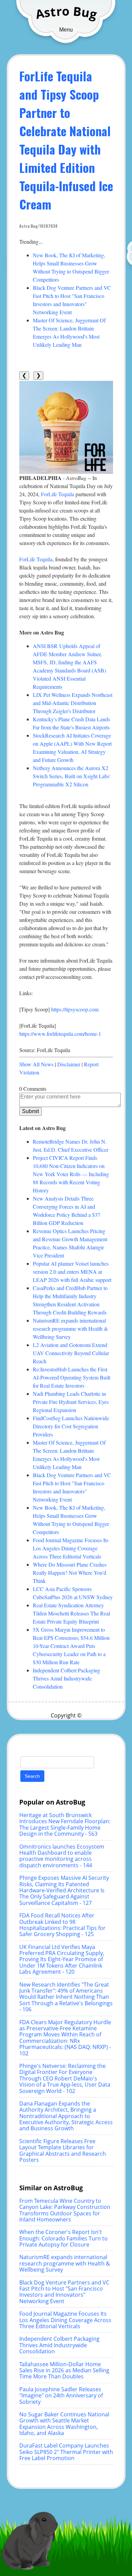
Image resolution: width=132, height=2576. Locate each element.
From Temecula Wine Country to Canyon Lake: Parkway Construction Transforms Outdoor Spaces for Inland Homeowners (65, 2210)
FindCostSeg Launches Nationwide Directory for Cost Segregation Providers (71, 1426)
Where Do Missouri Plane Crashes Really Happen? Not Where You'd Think (70, 1573)
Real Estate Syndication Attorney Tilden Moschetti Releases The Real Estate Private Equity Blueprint (71, 1613)
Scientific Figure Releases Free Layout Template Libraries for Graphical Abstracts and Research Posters (63, 2150)
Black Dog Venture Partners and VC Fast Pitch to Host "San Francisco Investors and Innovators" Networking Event (64, 2292)
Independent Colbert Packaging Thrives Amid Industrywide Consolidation (67, 1678)
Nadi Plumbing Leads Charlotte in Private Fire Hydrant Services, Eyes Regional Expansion (71, 1402)
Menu (66, 30)
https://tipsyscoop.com (75, 1009)
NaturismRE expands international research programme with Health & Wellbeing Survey (70, 1329)
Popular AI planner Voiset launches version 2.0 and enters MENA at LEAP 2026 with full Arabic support (72, 1272)
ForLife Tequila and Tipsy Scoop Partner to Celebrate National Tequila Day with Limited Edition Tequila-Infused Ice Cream (66, 140)
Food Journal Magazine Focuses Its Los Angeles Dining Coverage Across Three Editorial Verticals (71, 1548)
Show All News (36, 1064)
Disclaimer (69, 1064)
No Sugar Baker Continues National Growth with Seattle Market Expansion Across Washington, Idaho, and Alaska (64, 2424)
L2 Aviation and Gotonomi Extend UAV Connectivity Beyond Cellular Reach (71, 1353)
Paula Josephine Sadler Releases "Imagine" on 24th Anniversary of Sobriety (61, 2396)
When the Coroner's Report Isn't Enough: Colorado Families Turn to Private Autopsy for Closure (63, 2238)
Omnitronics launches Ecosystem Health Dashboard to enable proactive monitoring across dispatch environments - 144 (62, 1856)
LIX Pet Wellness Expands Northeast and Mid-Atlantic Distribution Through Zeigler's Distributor (73, 703)
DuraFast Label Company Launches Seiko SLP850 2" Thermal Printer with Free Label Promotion (66, 2452)
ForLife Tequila (58, 494)
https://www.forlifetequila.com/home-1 (60, 1034)
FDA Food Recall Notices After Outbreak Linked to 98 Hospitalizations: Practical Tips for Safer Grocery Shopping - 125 (62, 1925)
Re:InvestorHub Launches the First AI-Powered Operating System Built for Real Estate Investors (72, 1377)
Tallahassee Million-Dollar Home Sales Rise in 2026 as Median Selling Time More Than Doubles (64, 2370)
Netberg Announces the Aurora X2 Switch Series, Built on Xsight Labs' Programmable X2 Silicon (72, 776)
